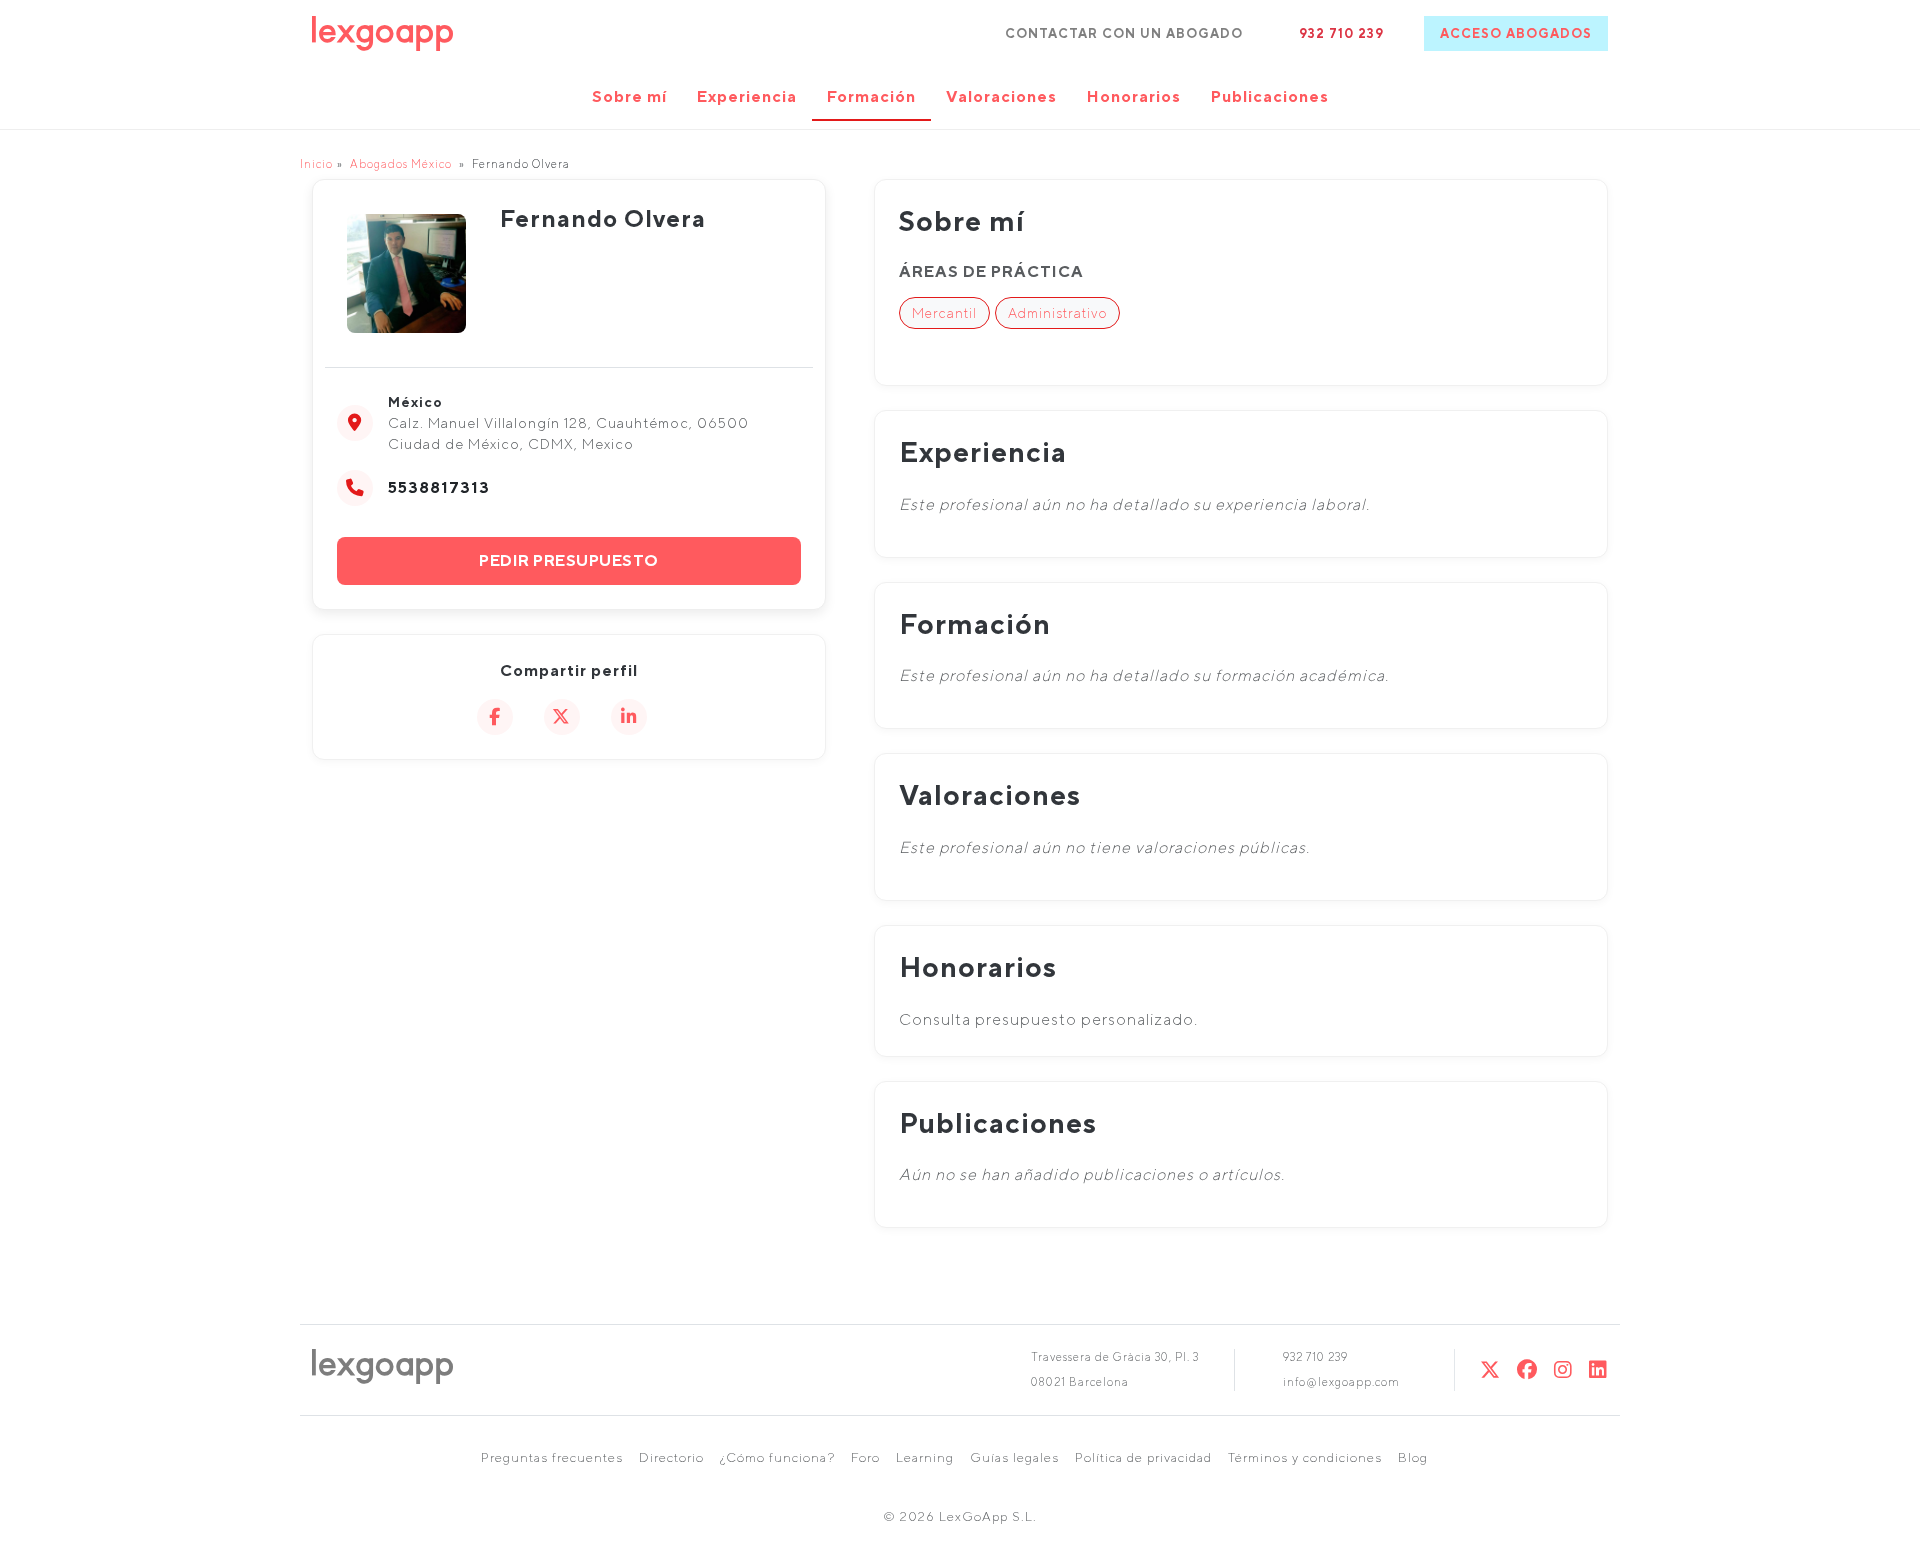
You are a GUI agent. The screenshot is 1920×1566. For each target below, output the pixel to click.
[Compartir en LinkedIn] (629, 717)
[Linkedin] (1598, 1369)
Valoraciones (1001, 96)
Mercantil (944, 313)
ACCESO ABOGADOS (1516, 33)
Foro (865, 1457)
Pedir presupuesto (569, 560)
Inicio (316, 163)
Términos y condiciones (1305, 1457)
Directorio (671, 1457)
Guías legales (1014, 1457)
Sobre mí (629, 96)
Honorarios (1134, 96)
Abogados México (401, 163)
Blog (1413, 1457)
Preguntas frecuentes (552, 1457)
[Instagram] (1563, 1369)
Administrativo (1057, 313)
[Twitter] (1490, 1369)
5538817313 (439, 487)
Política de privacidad (1143, 1457)
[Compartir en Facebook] (495, 717)
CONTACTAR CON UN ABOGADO (1124, 33)
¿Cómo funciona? (777, 1457)
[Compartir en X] (562, 717)
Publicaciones (1270, 96)
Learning (925, 1457)
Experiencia (747, 96)
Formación (871, 96)
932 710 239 (1341, 33)
